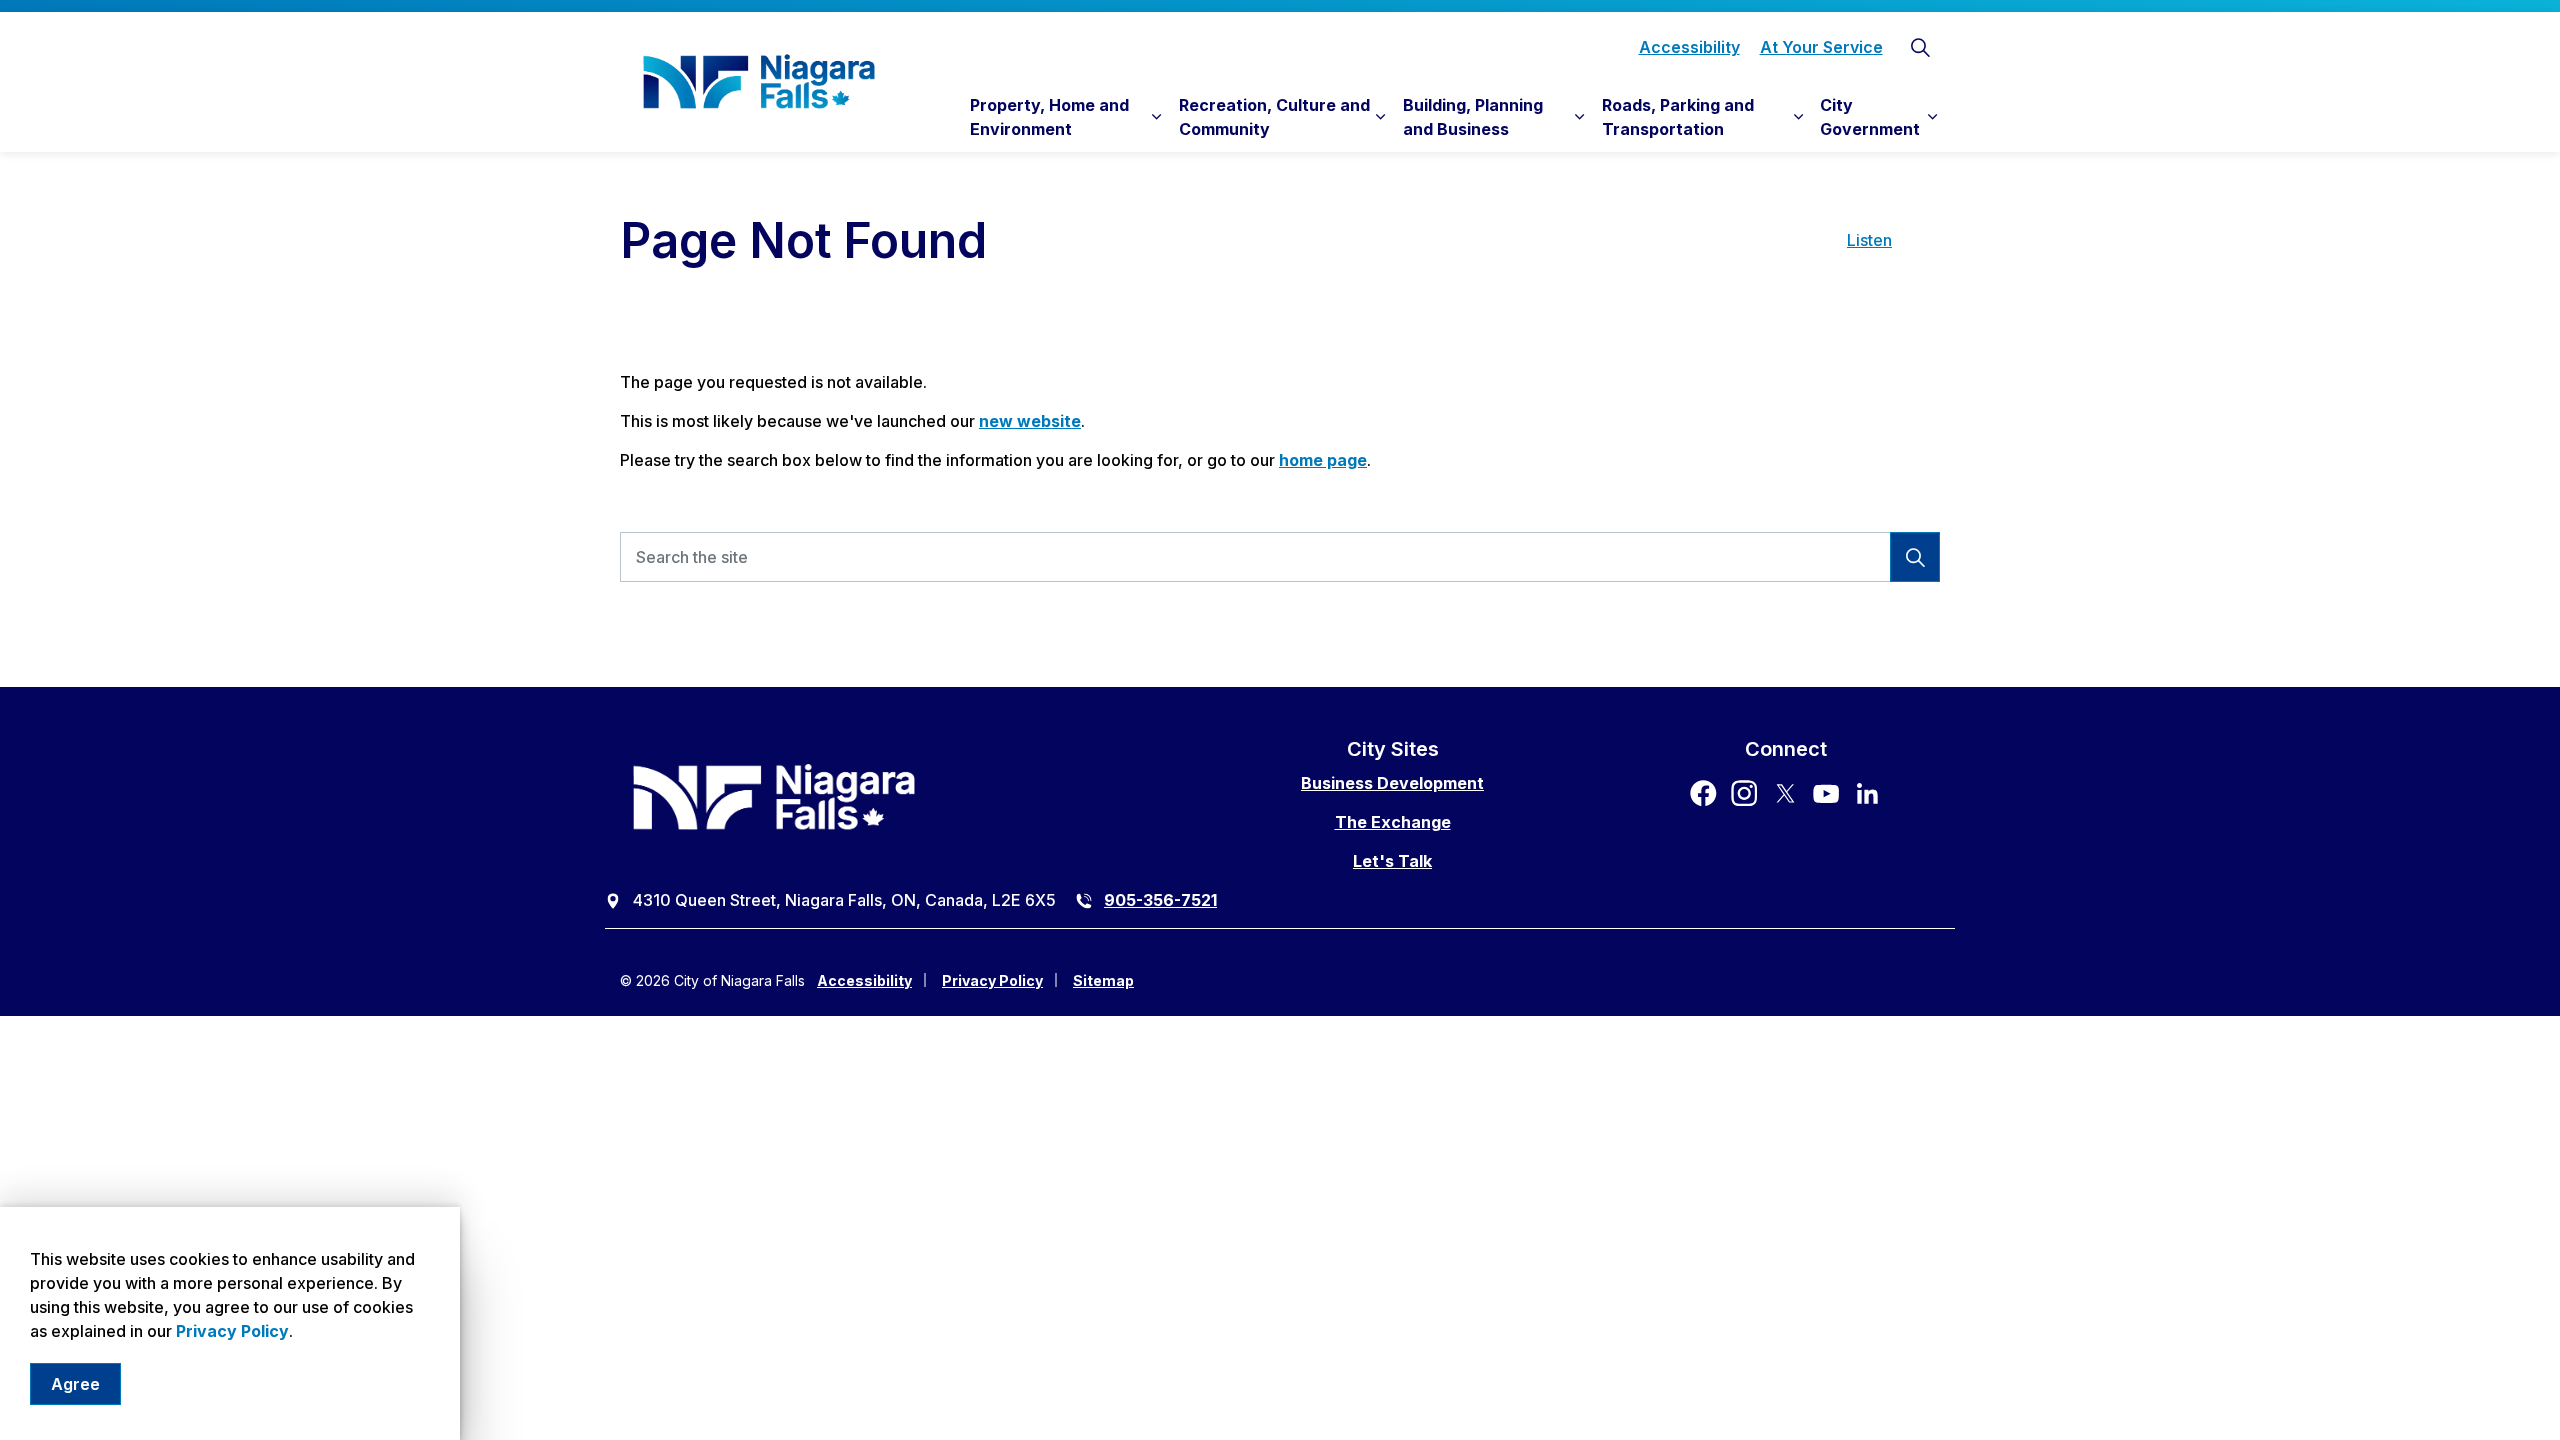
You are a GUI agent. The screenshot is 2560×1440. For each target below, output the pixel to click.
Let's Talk (1392, 861)
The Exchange (1393, 822)
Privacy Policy (232, 1331)
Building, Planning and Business (1473, 117)
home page (1323, 460)
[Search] (1915, 557)
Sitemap (1103, 980)
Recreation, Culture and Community (1274, 117)
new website (1030, 421)
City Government (1870, 117)
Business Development (1392, 783)
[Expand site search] (1920, 47)
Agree (75, 1384)
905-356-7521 (1160, 900)
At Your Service (1821, 47)
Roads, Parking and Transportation (1678, 117)
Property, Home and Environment (1049, 117)
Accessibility (1689, 47)
